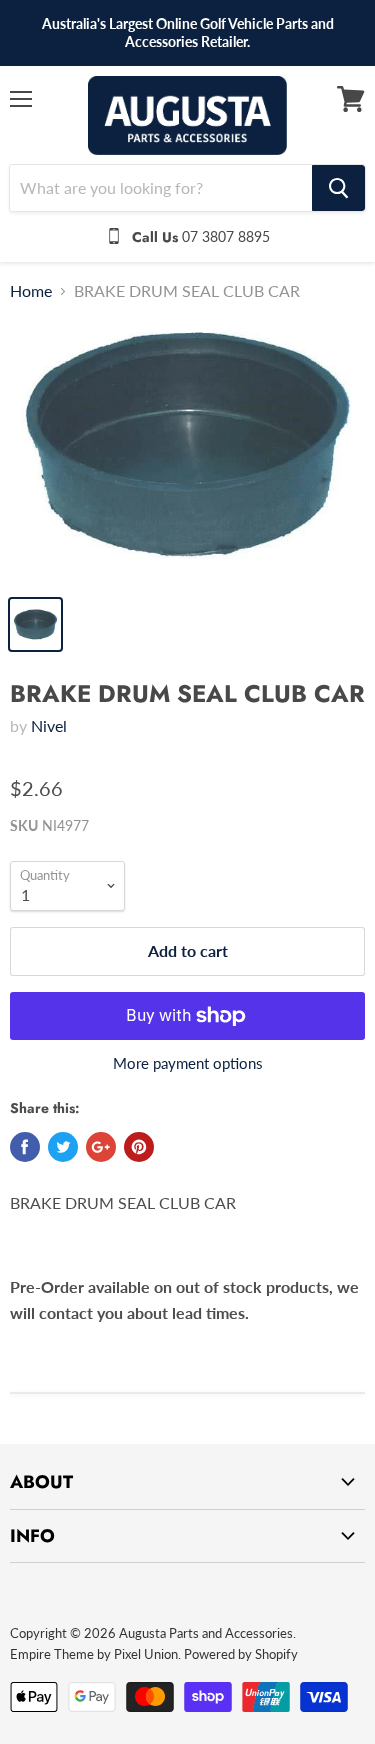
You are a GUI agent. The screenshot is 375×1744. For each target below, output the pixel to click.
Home (31, 291)
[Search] (338, 188)
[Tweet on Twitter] (63, 1147)
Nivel (49, 725)
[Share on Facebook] (25, 1147)
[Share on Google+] (101, 1147)
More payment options (188, 1063)
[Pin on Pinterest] (139, 1147)
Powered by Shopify (241, 1654)
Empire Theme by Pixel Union (94, 1654)
